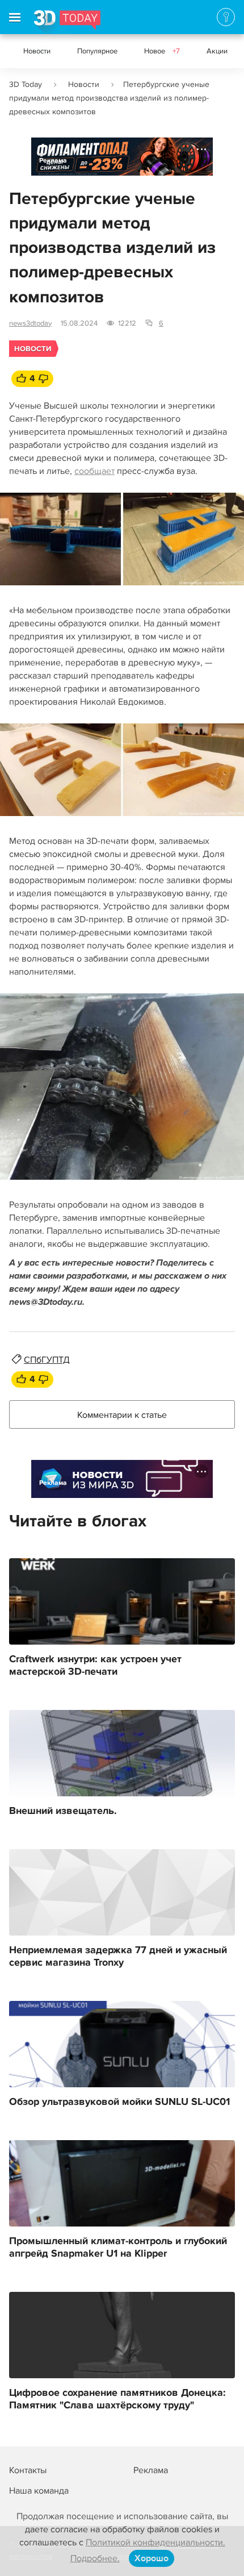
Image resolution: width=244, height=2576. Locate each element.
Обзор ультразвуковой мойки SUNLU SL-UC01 (119, 2102)
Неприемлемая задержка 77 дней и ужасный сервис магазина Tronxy (118, 1957)
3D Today (26, 84)
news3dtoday (30, 323)
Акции (217, 51)
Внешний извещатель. (63, 1811)
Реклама (53, 161)
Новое (162, 51)
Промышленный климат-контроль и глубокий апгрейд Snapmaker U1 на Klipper (118, 2248)
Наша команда (39, 2491)
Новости (37, 51)
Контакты (28, 2470)
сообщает (94, 471)
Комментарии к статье (122, 1415)
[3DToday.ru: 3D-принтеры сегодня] (67, 22)
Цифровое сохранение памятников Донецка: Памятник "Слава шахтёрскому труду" (117, 2399)
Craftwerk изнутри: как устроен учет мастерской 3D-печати (95, 1666)
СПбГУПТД (47, 1360)
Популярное (97, 51)
